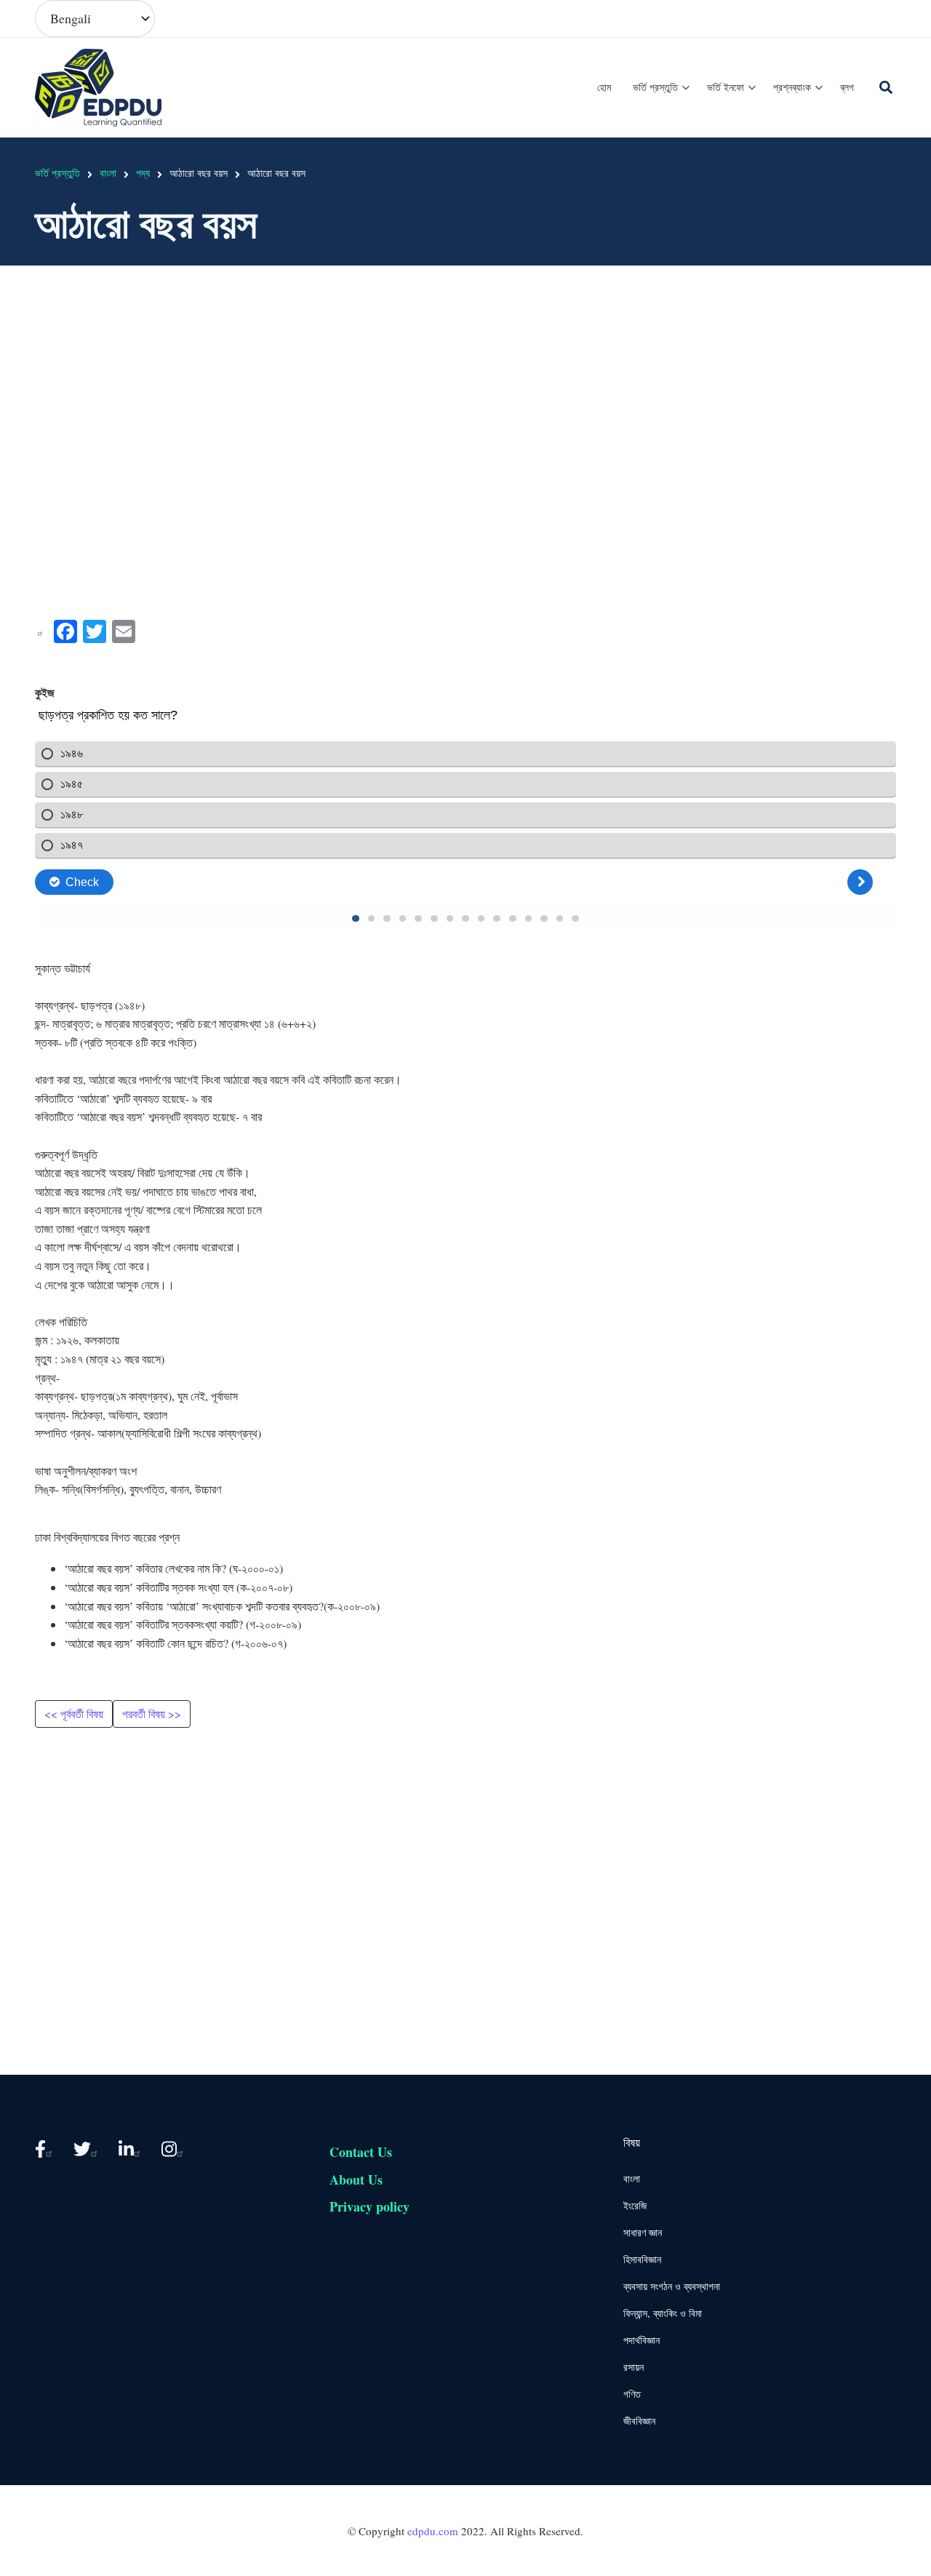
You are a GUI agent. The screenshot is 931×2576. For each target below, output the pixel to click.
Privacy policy (369, 2206)
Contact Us (361, 2152)
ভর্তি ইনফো (732, 100)
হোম (604, 87)
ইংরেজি (635, 2205)
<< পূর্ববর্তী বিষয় (74, 1714)
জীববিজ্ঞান (639, 2421)
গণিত (632, 2394)
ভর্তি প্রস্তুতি (662, 100)
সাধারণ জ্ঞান (643, 2232)
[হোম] (100, 85)
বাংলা (632, 2178)
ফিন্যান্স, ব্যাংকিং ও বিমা (663, 2313)
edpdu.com (433, 2531)
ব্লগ (847, 87)
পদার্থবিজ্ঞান (642, 2340)
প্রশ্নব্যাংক (798, 100)
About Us (356, 2180)
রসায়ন (634, 2367)
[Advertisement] (465, 418)
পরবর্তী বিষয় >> (152, 1714)
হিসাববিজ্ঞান (642, 2259)
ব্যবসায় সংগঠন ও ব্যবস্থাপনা (672, 2286)
